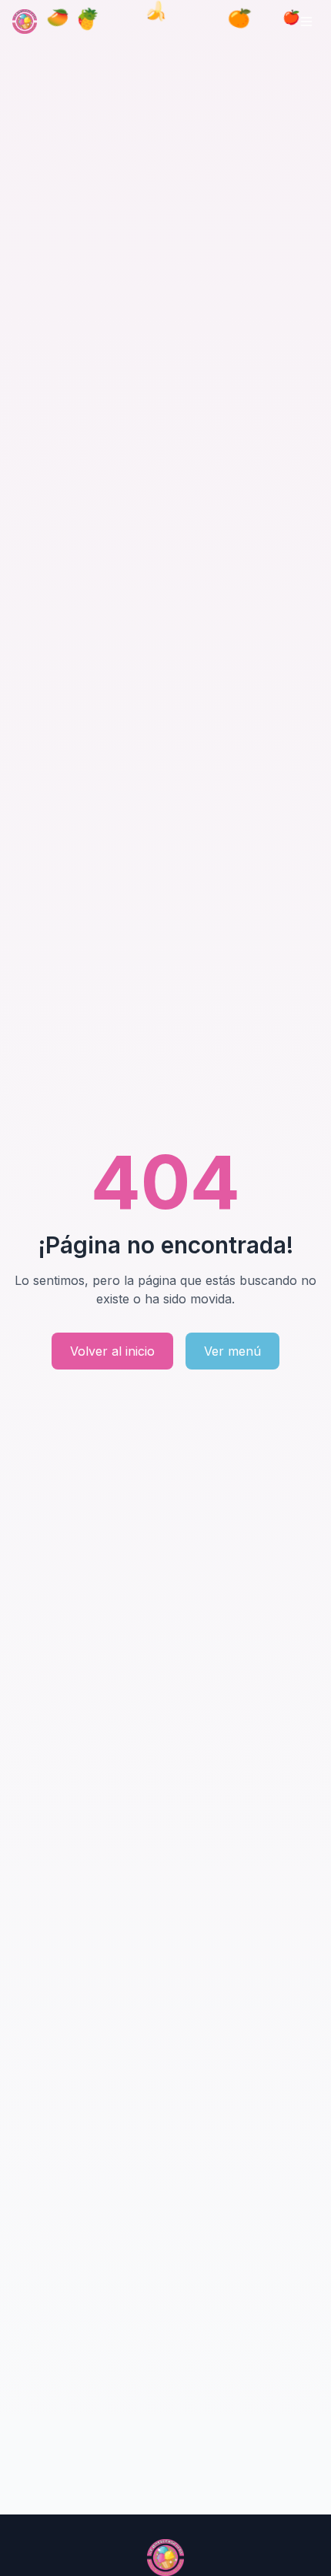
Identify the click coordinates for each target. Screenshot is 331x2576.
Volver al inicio (112, 1351)
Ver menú (232, 1351)
